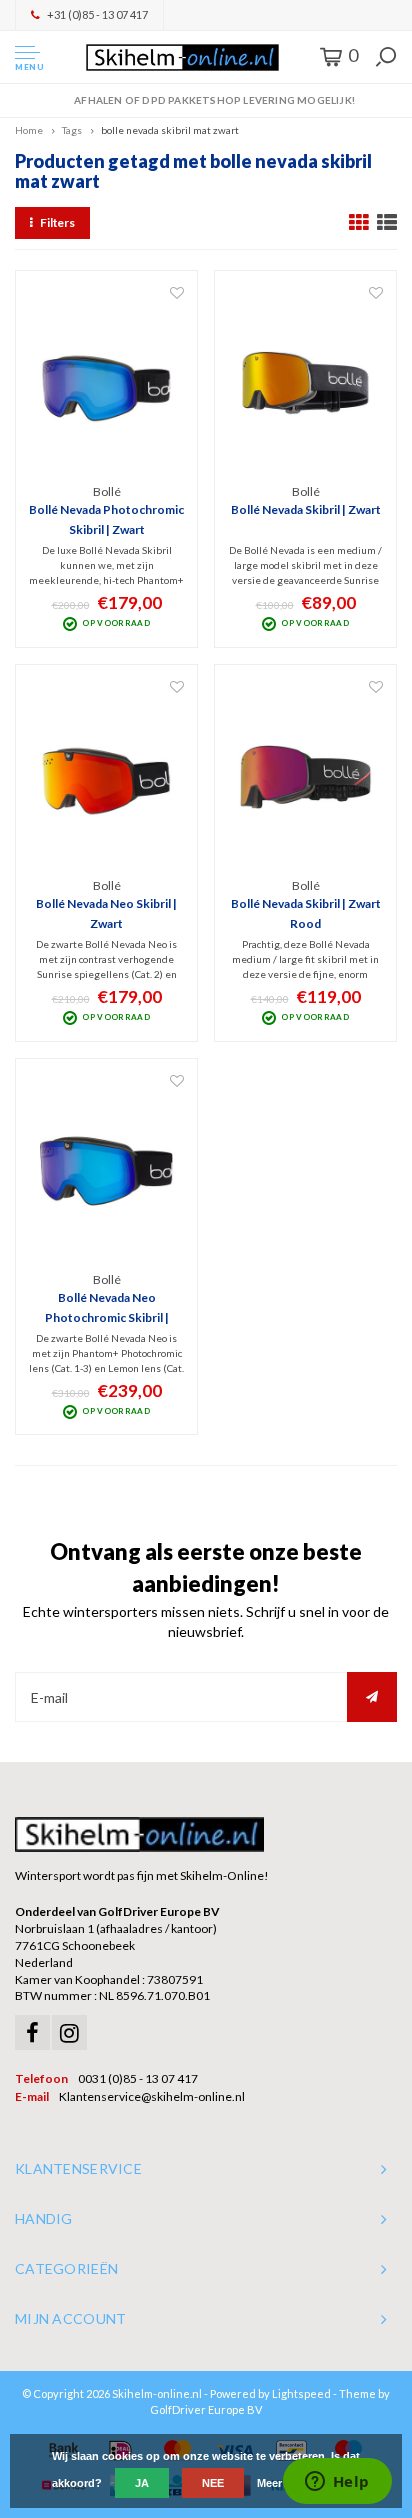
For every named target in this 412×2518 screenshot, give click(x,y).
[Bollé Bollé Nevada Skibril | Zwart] (305, 383)
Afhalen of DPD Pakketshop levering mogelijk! (214, 100)
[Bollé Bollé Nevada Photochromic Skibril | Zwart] (106, 383)
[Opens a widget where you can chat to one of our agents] (337, 2483)
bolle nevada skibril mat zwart (170, 130)
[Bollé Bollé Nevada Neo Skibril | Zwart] (106, 777)
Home (29, 130)
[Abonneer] (372, 1697)
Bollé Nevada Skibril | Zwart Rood (306, 913)
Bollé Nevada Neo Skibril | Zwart (106, 913)
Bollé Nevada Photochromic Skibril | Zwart (106, 519)
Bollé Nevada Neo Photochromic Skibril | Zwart (107, 1309)
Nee (213, 2483)
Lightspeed (301, 2393)
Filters (57, 222)
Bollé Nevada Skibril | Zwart (306, 509)
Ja (142, 2483)
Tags (72, 130)
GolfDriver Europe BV (206, 2409)
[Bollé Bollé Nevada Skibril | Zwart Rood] (305, 777)
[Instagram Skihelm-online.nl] (69, 2032)
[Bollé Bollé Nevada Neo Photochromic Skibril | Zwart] (106, 1171)
